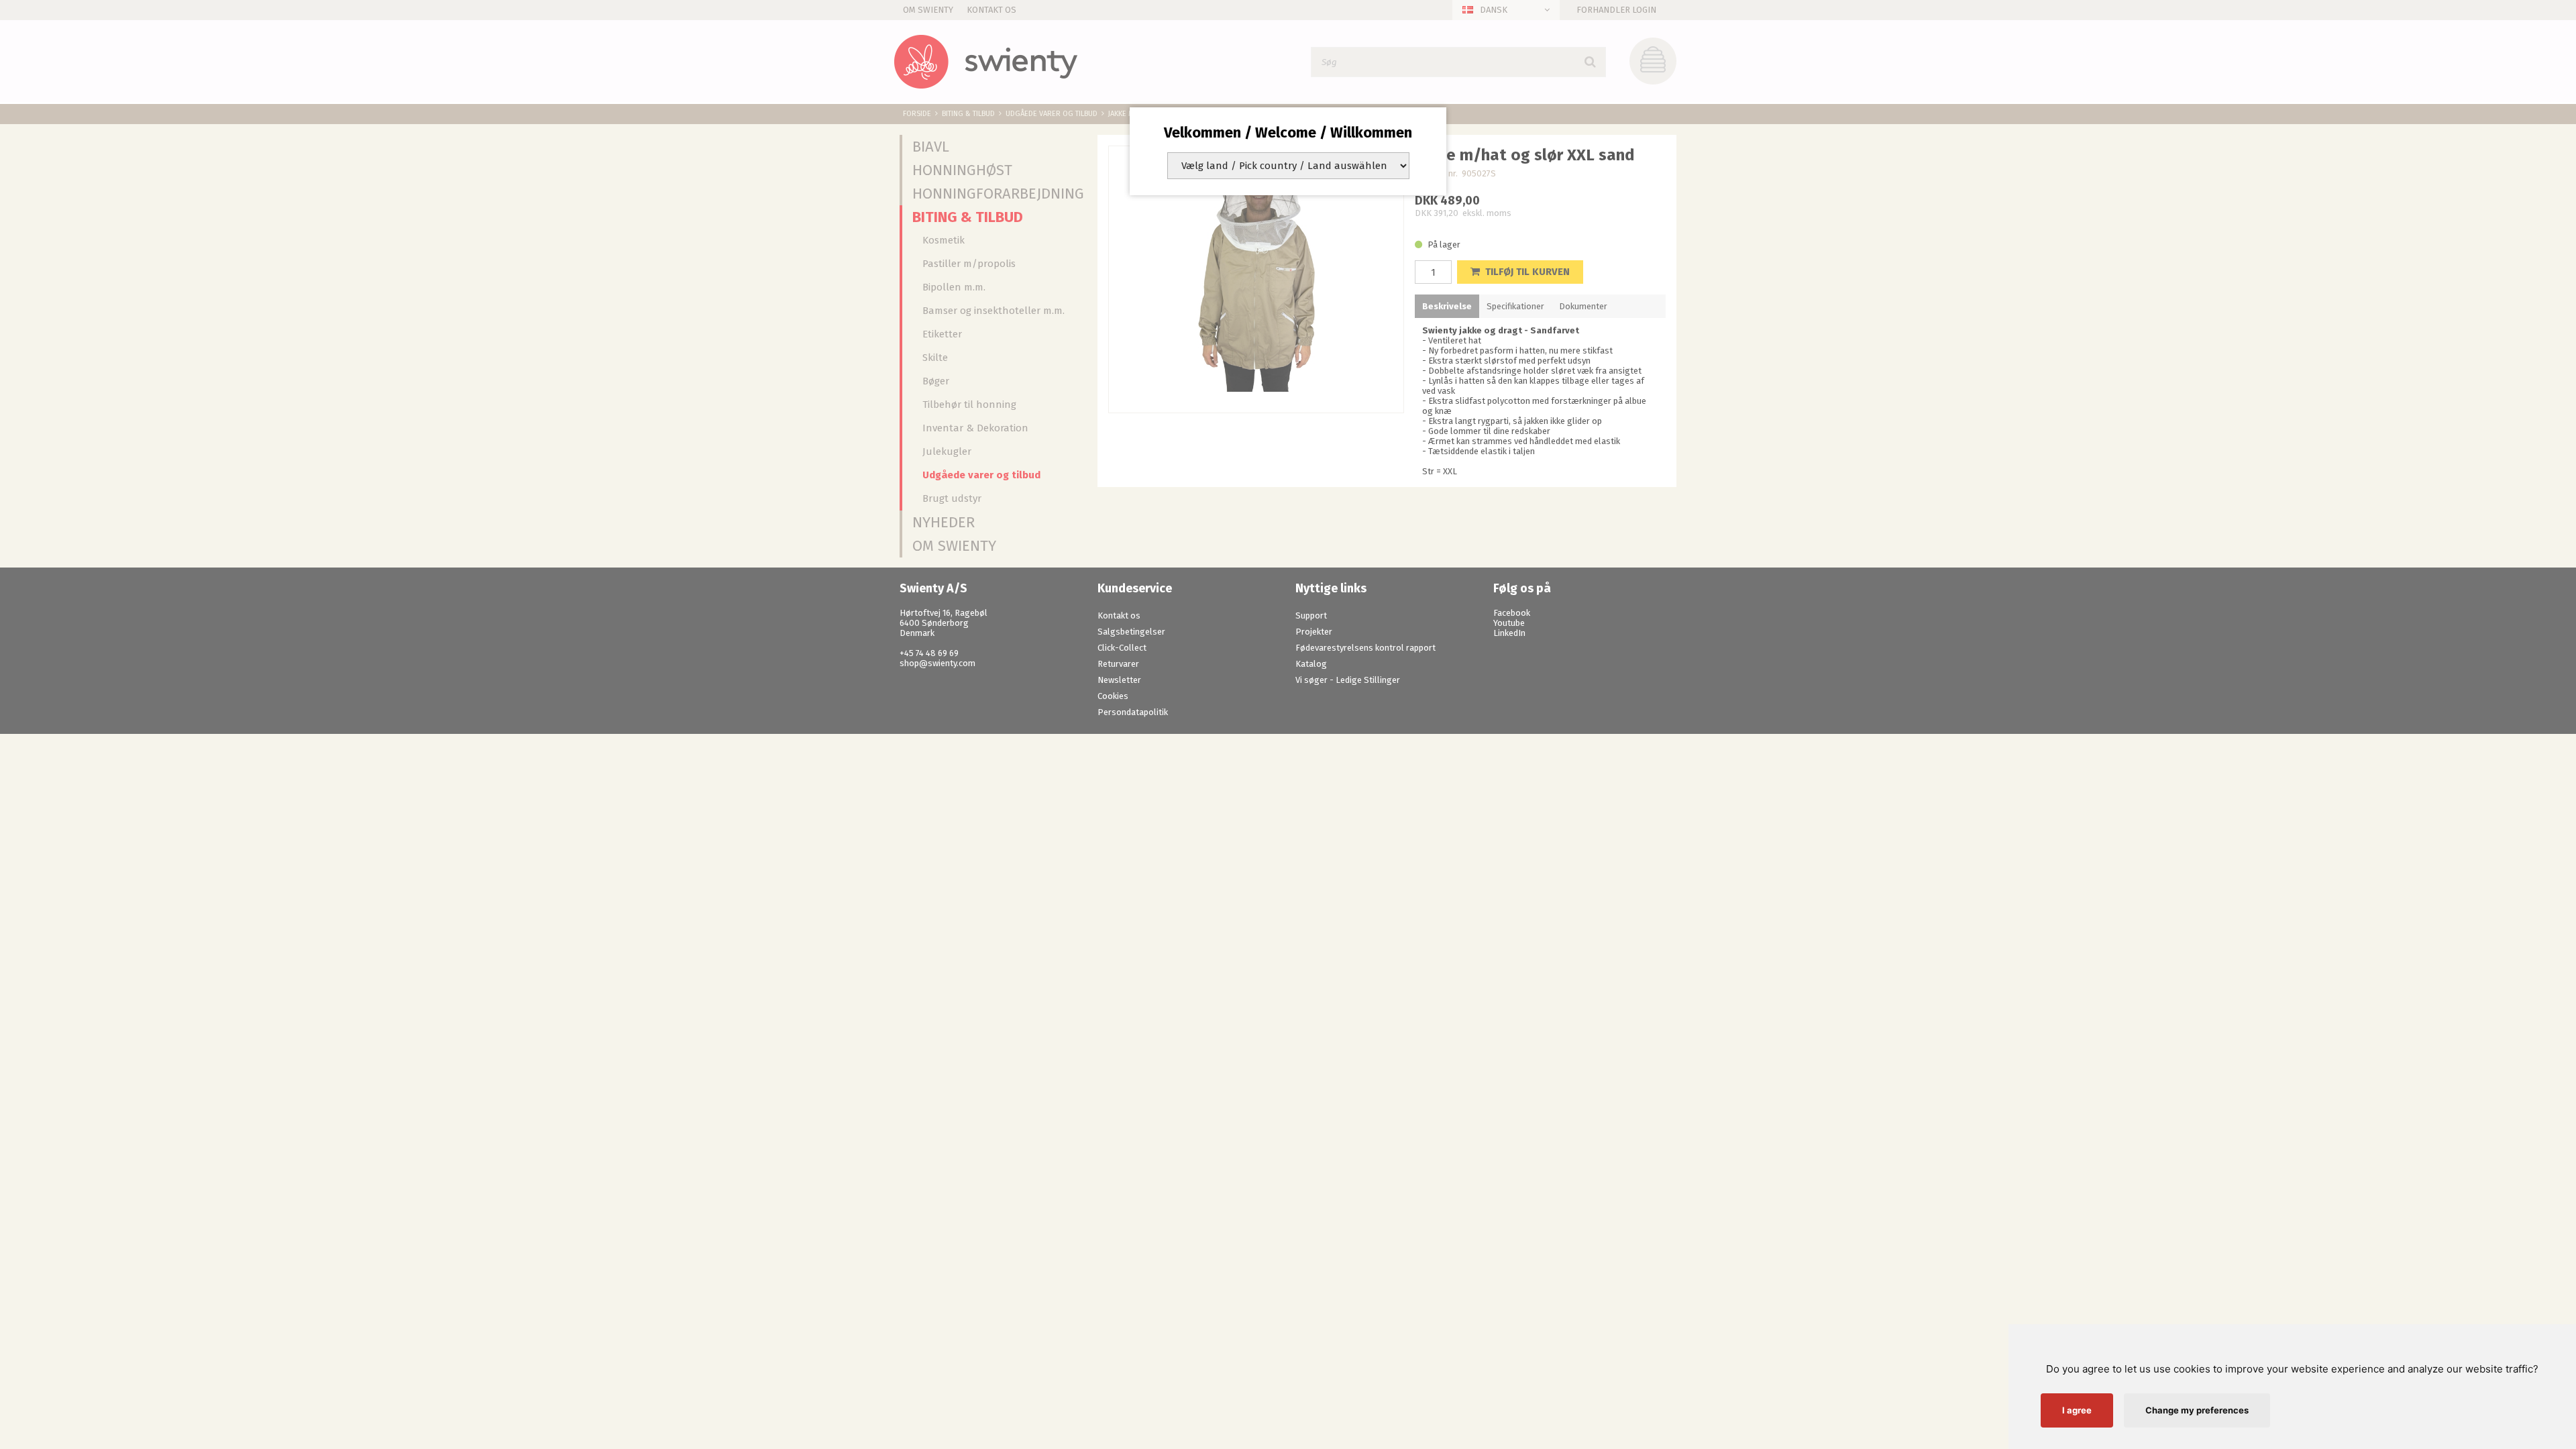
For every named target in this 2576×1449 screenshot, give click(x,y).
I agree (2077, 1410)
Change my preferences (2197, 1410)
